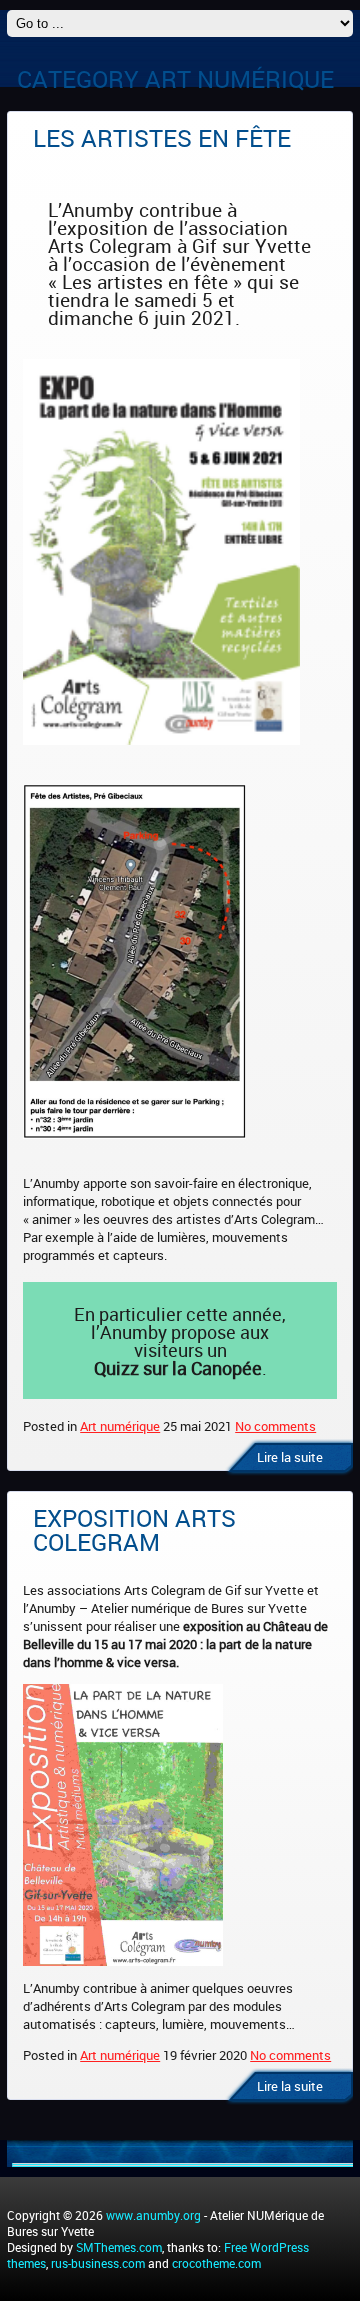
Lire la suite (290, 1457)
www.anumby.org (153, 2215)
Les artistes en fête (162, 138)
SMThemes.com (119, 2247)
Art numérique (120, 1426)
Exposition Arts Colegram (134, 1530)
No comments (275, 1426)
